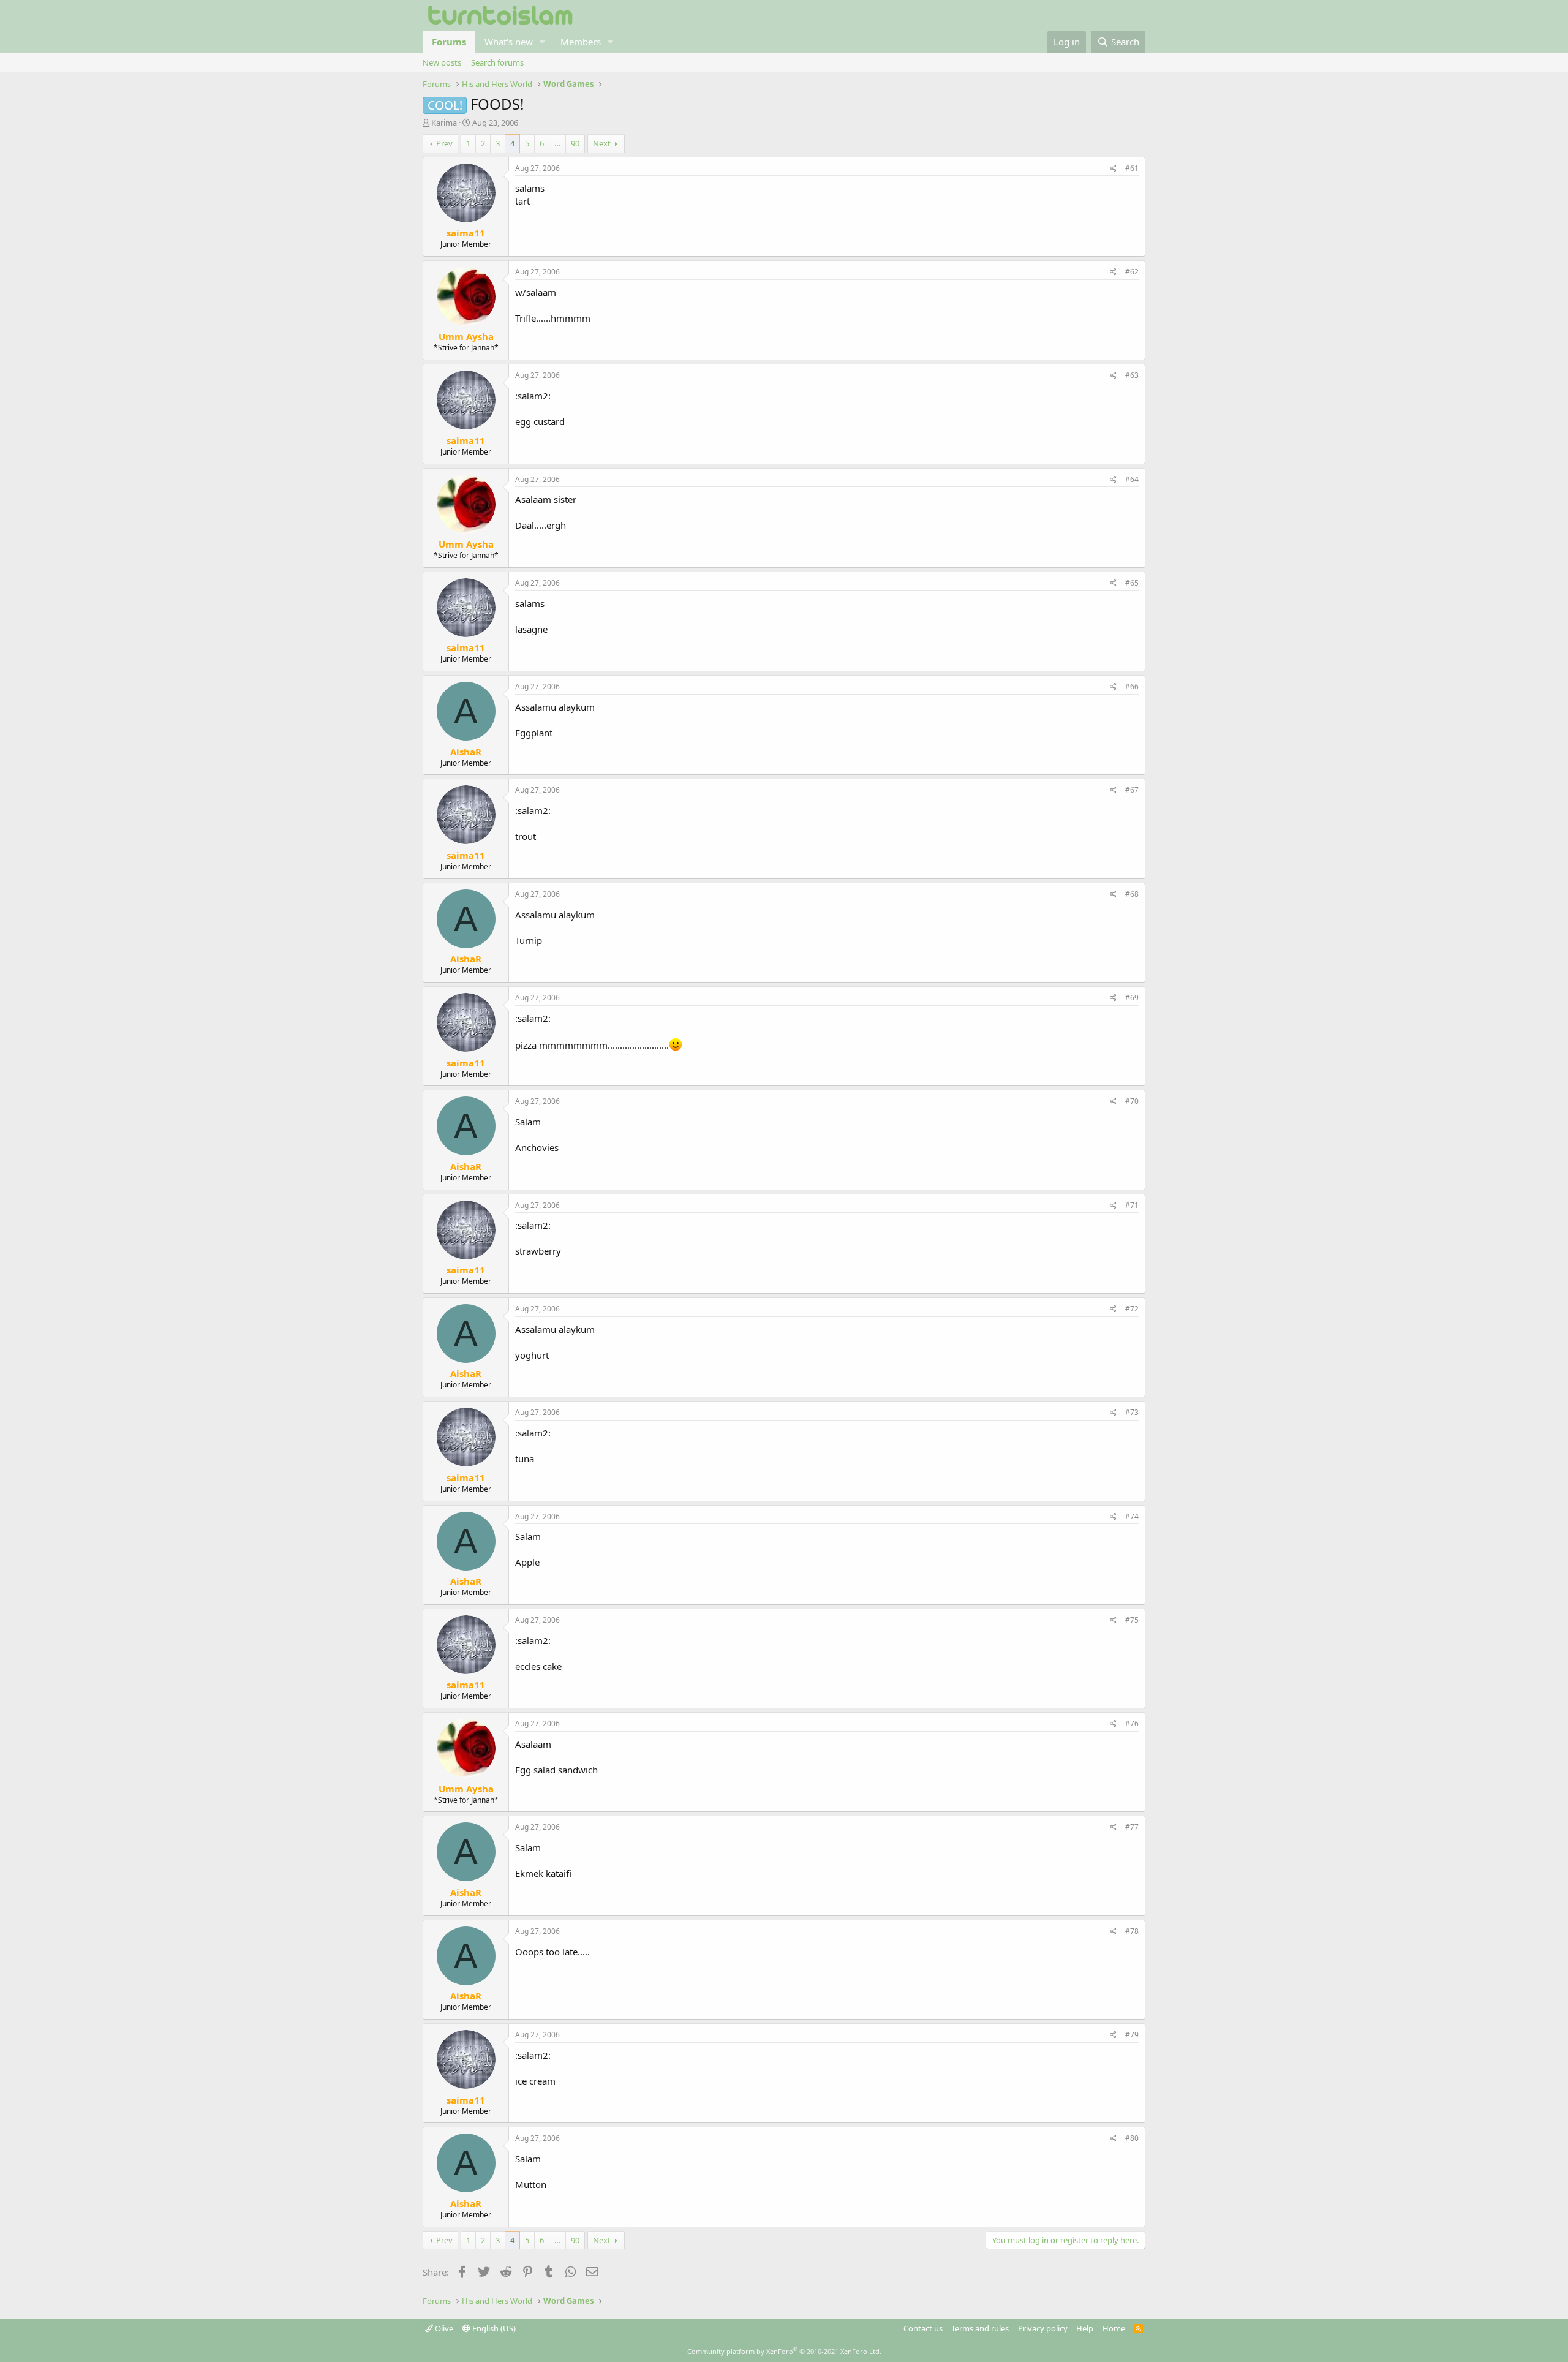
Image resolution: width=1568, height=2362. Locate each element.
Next (602, 143)
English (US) (493, 2328)
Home (1114, 2328)
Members (581, 42)
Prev (444, 143)
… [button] (557, 143)
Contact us (923, 2328)
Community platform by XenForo (784, 2351)
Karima (444, 123)
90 (575, 143)
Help (1085, 2328)
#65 (1132, 583)
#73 (1132, 1412)
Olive (443, 2328)
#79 (1132, 2035)
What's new (509, 42)
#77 (1132, 1827)
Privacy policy (1043, 2328)
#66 (1132, 686)
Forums (449, 42)
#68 (1132, 894)
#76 (1132, 1723)
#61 (1132, 168)
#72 (1132, 1309)
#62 (1132, 272)
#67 (1132, 790)
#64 (1132, 479)
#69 (1132, 998)
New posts (442, 62)
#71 (1132, 1205)
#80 (1132, 2138)
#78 (1132, 1931)
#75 (1132, 1620)
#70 (1132, 1101)
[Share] (1113, 169)
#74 (1132, 1516)
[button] (543, 42)
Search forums (497, 62)
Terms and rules (980, 2328)
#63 (1132, 375)
